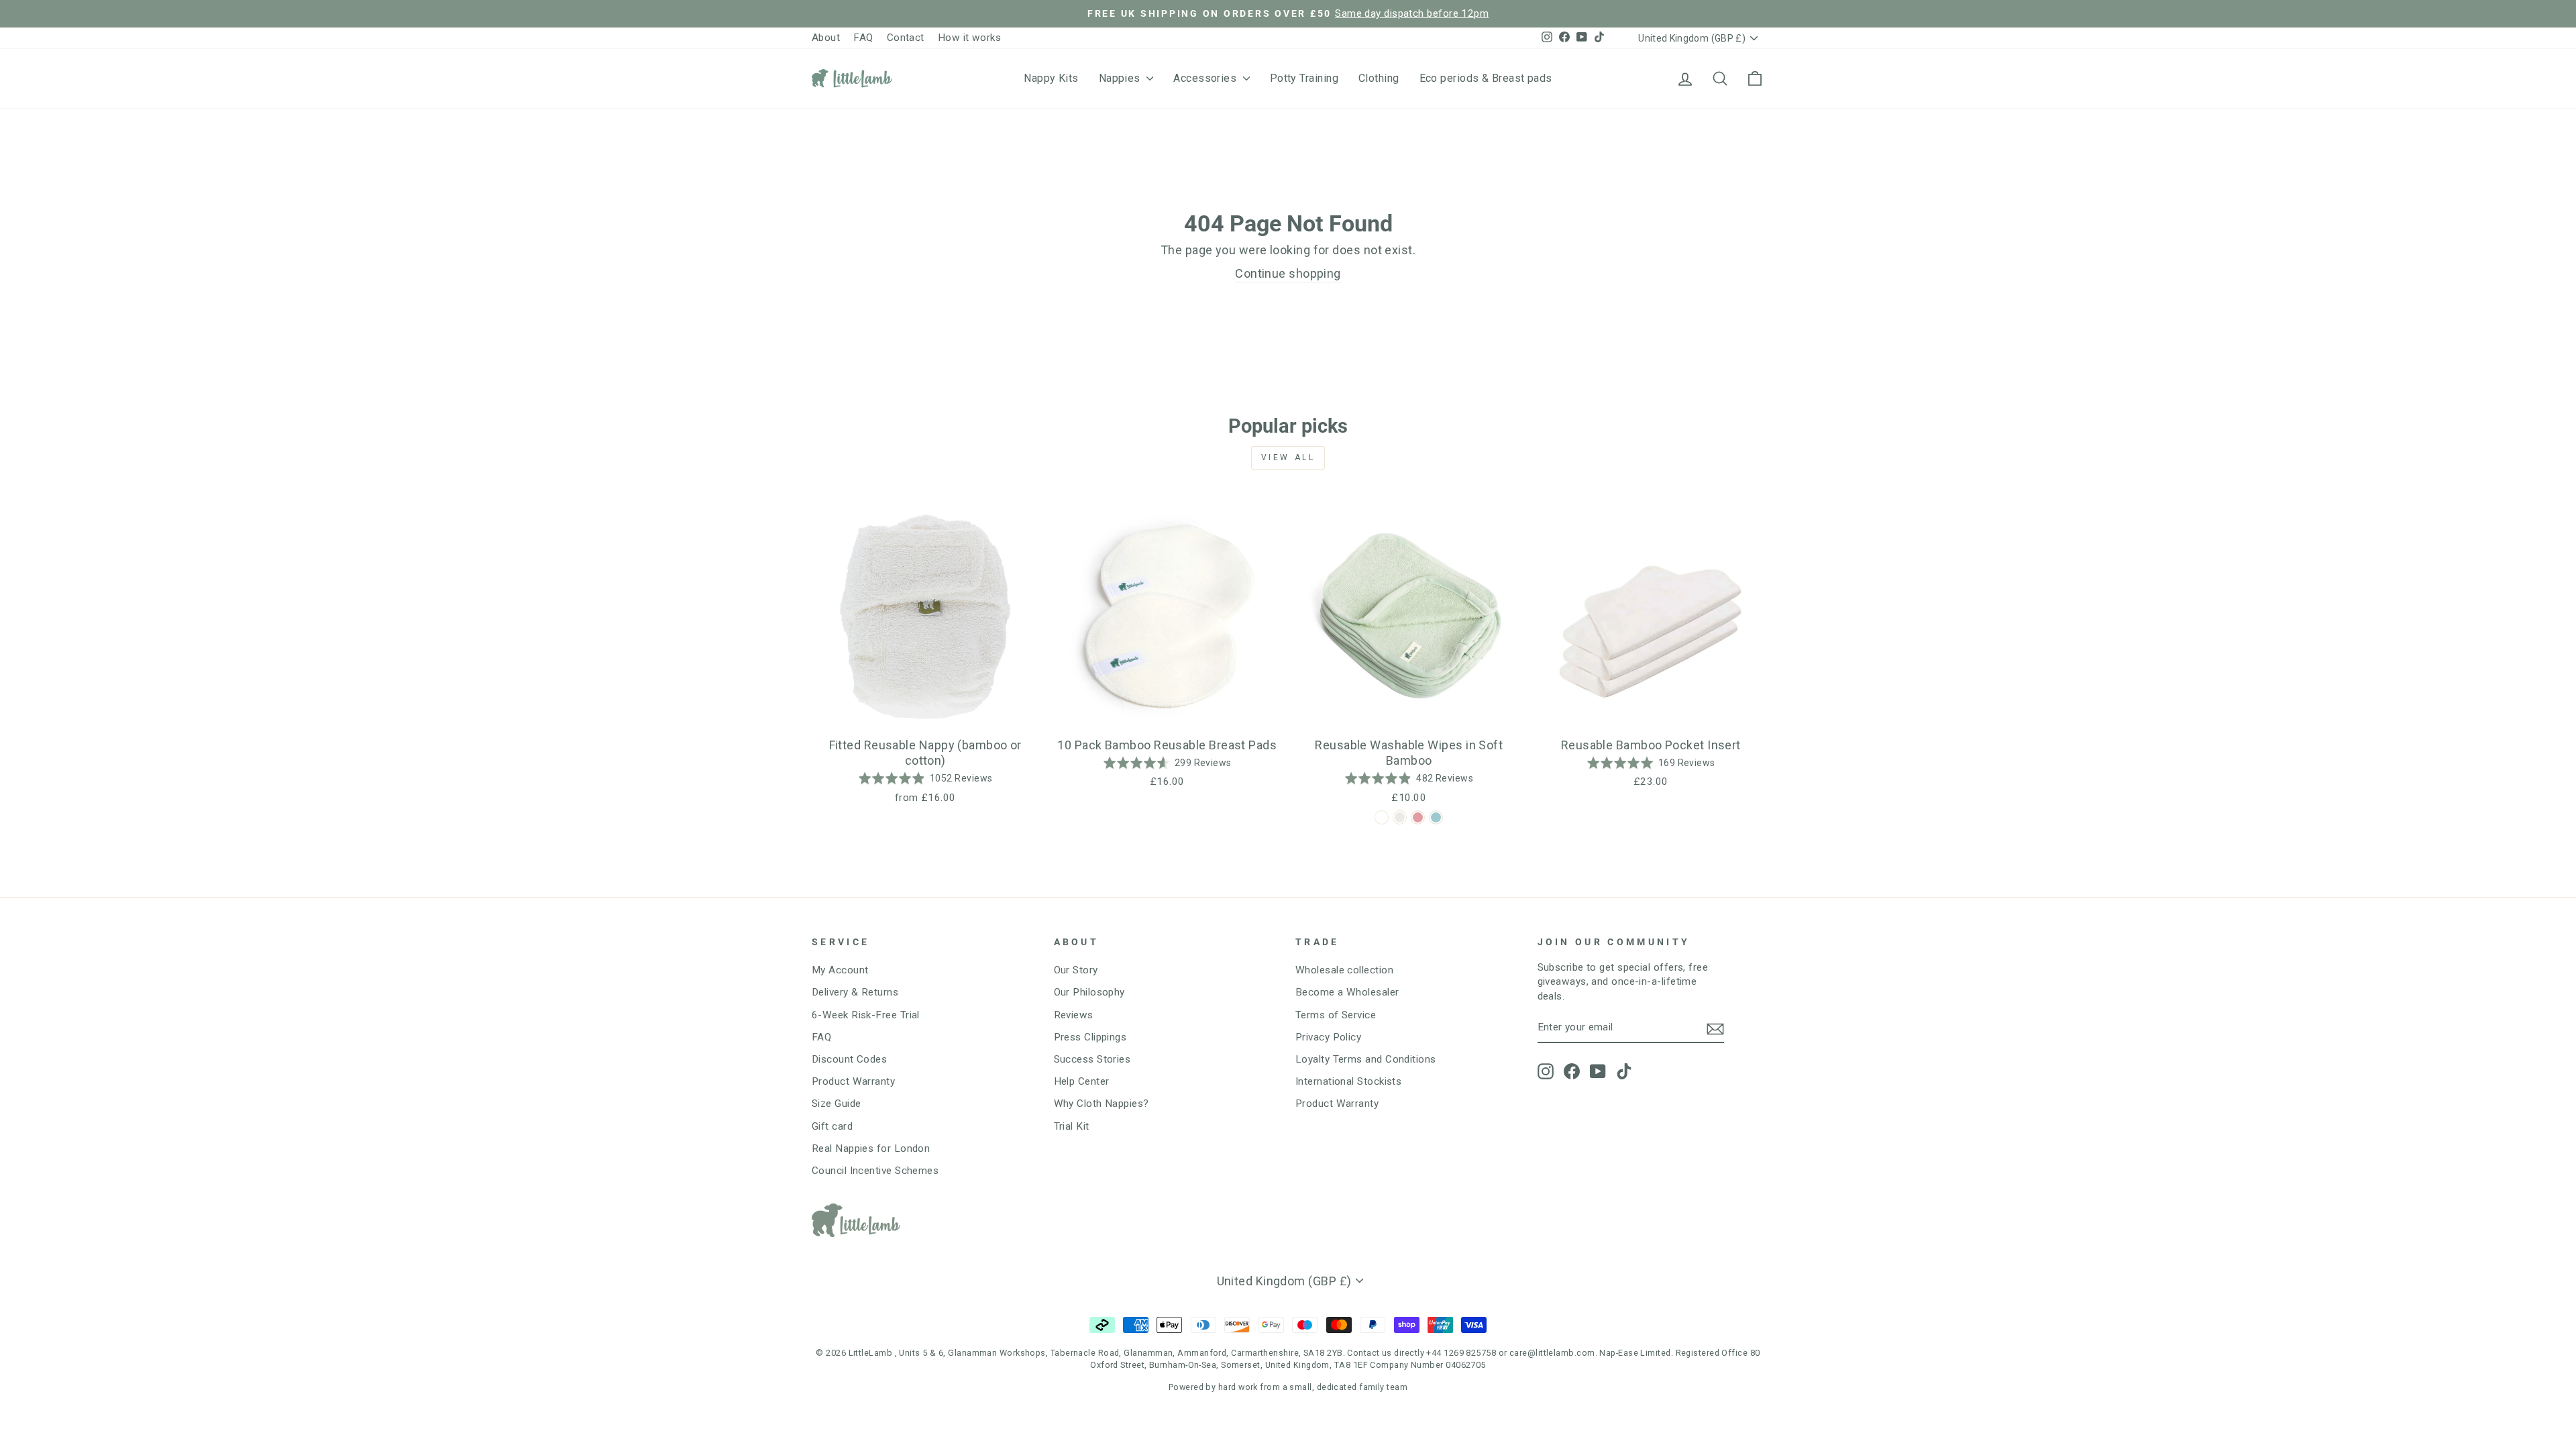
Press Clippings (1090, 1037)
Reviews (1074, 1015)
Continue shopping (1288, 273)
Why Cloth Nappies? (1102, 1104)
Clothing (1379, 78)
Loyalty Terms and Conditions (1366, 1059)
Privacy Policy (1328, 1037)
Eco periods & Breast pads (1486, 78)
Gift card (832, 1126)
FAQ (863, 38)
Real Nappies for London (871, 1148)
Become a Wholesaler (1347, 992)
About (826, 38)
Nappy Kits (1051, 78)
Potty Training (1304, 78)
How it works (969, 38)
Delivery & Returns (855, 992)
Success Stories (1092, 1059)
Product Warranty (853, 1081)
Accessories (1206, 78)
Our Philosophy (1089, 992)
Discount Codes (849, 1059)
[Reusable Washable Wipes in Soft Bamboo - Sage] (1382, 817)
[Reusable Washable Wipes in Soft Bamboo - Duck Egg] (1436, 817)
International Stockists (1348, 1081)
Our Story (1076, 970)
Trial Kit (1072, 1126)
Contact (906, 38)
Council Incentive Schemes (875, 1171)
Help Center (1082, 1081)
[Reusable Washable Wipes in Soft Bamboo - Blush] (1418, 817)
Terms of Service (1336, 1015)
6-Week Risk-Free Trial (866, 1015)
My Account (840, 970)
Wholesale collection (1344, 970)
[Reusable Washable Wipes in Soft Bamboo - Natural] (1400, 817)
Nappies (1121, 78)
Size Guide (837, 1104)
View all (1288, 458)
